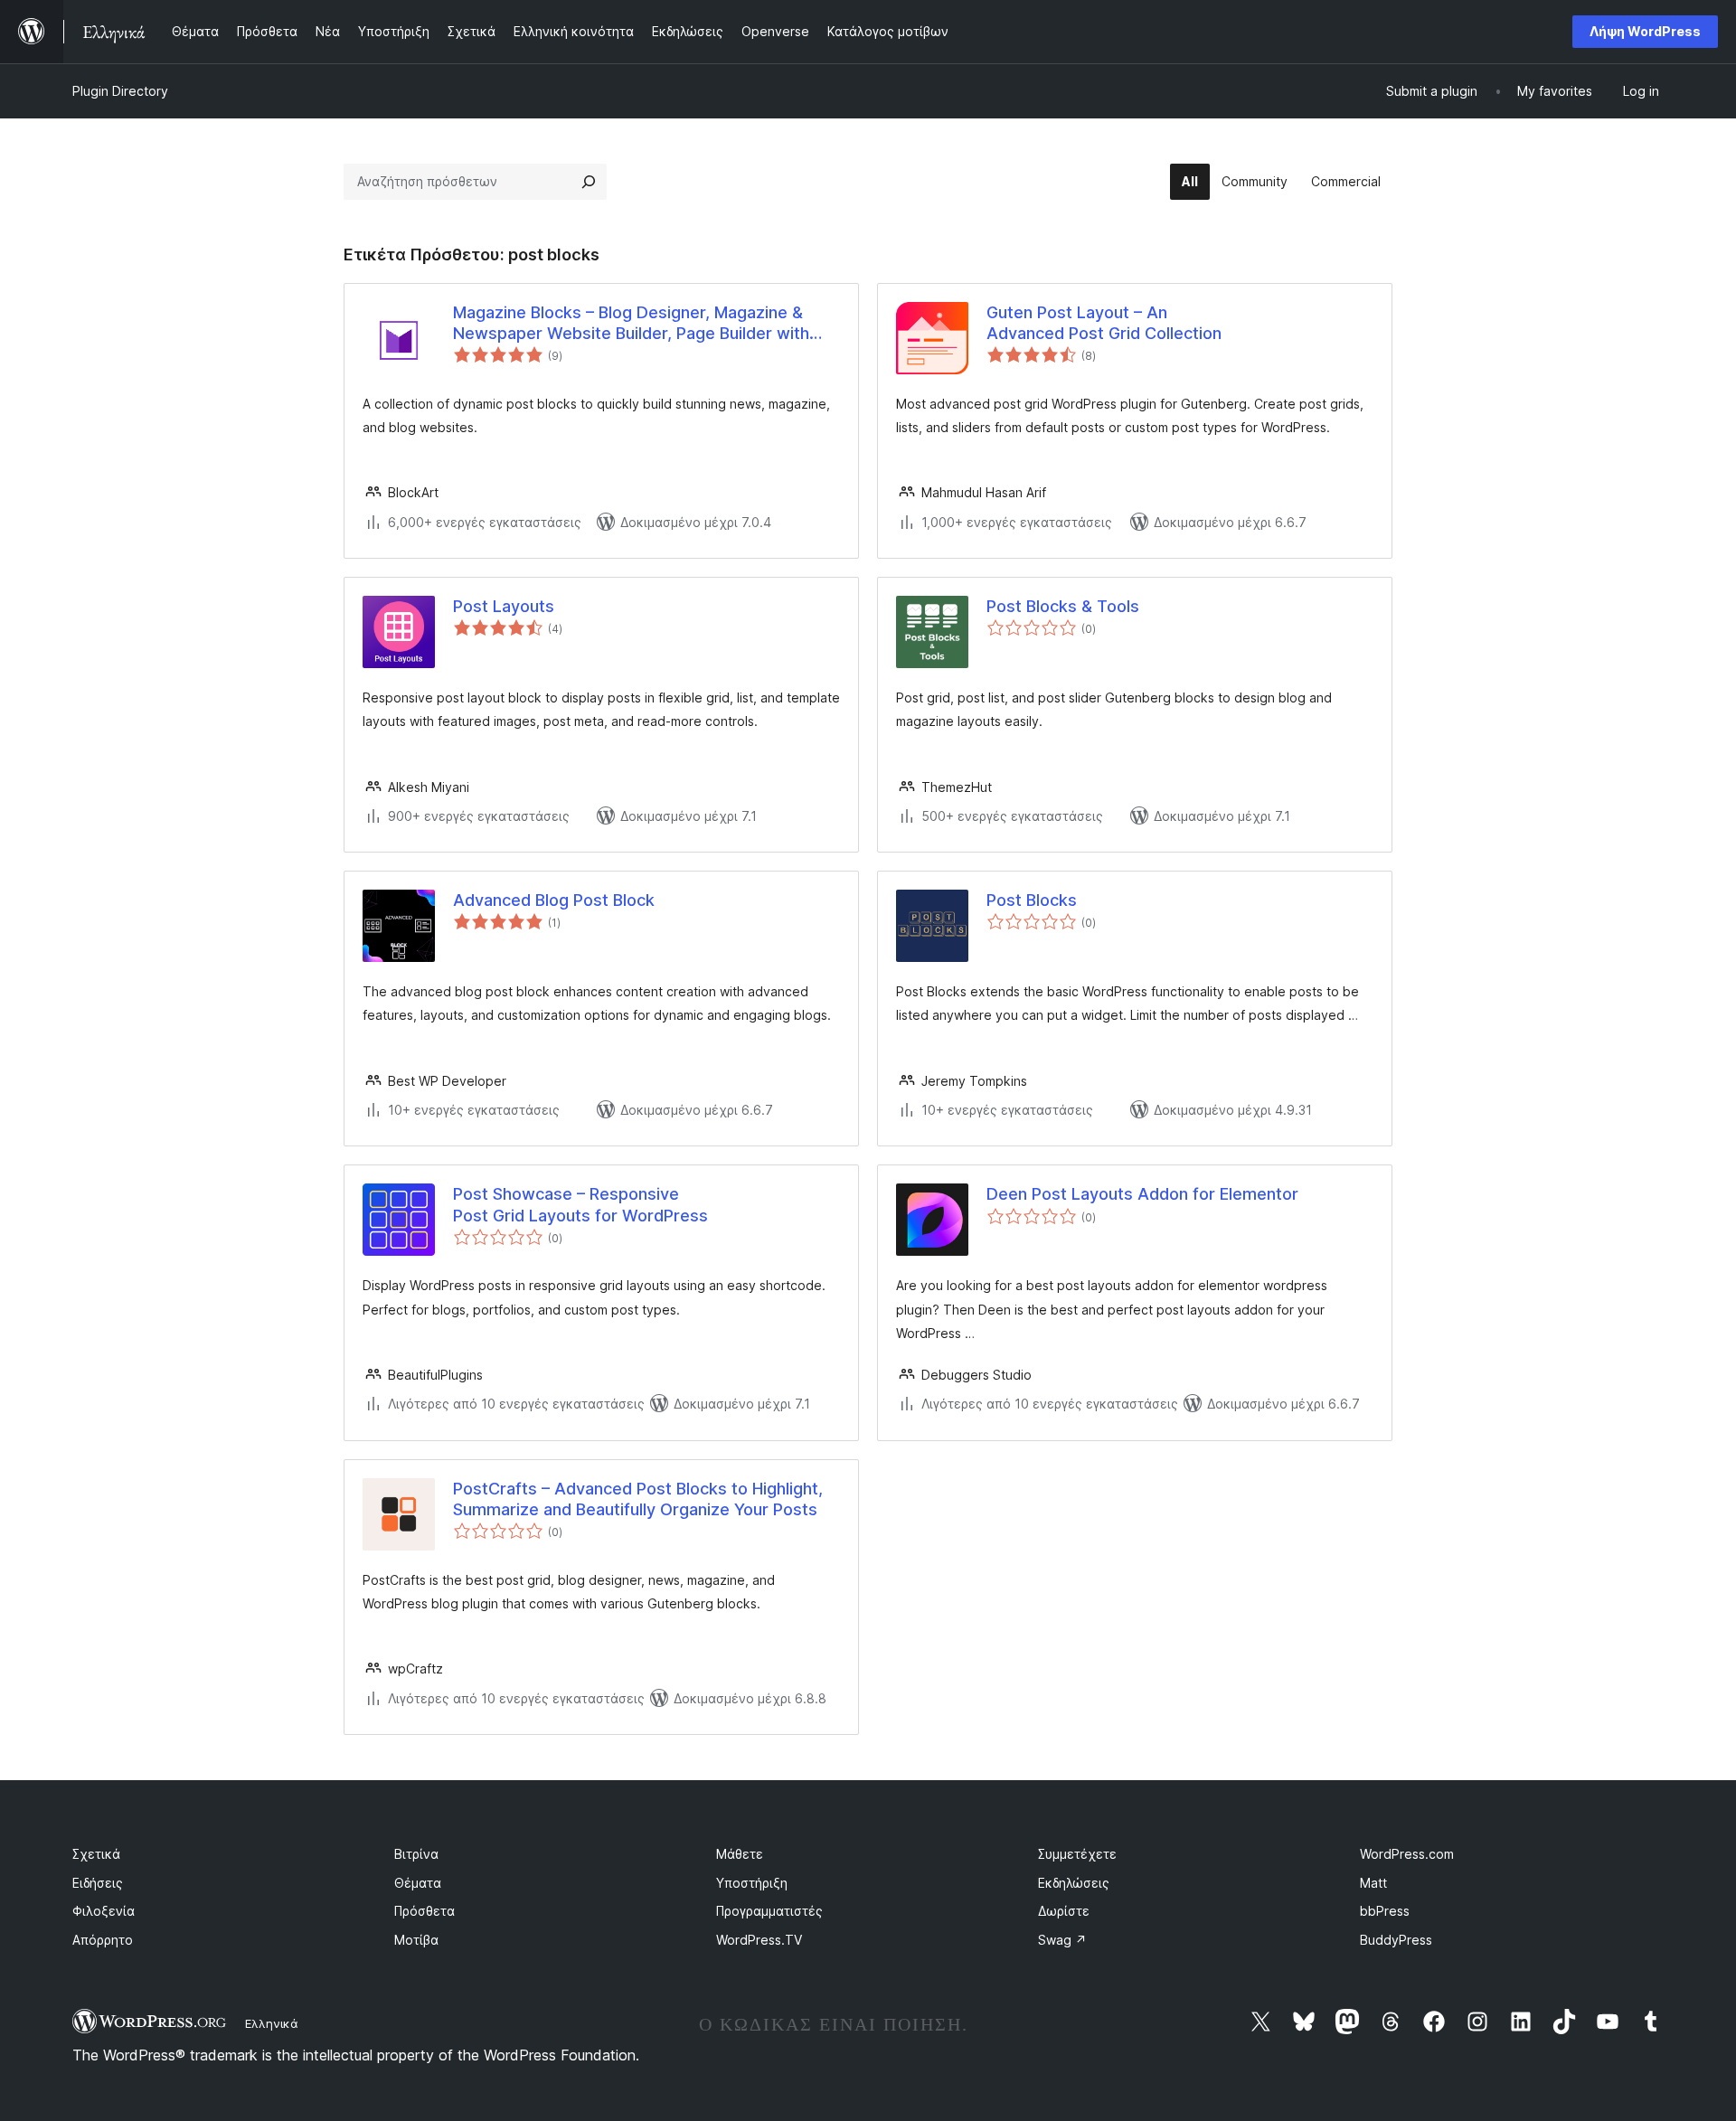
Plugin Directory (120, 91)
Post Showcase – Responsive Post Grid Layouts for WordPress (580, 1204)
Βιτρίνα (416, 1854)
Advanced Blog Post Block (554, 900)
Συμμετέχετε (1077, 1854)
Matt (1373, 1883)
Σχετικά (96, 1854)
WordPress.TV (759, 1940)
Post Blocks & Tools (1063, 606)
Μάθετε (740, 1854)
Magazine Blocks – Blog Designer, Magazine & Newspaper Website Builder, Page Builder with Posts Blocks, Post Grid (631, 324)
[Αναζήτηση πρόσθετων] (589, 182)
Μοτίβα (416, 1940)
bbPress (1385, 1911)
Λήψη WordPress (1645, 31)
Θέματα (418, 1883)
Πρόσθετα (425, 1911)
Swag (1062, 1940)
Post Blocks (1032, 900)
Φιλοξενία (104, 1911)
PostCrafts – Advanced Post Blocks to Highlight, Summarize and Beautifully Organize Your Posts (638, 1499)
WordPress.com (1407, 1854)
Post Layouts (504, 606)
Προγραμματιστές (769, 1911)
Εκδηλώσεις (1074, 1883)
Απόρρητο (103, 1940)
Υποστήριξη (752, 1883)
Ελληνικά (272, 2023)
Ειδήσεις (98, 1883)
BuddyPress (1396, 1940)
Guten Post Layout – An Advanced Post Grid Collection (1104, 323)
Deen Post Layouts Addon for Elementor (1142, 1194)
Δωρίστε (1064, 1911)
